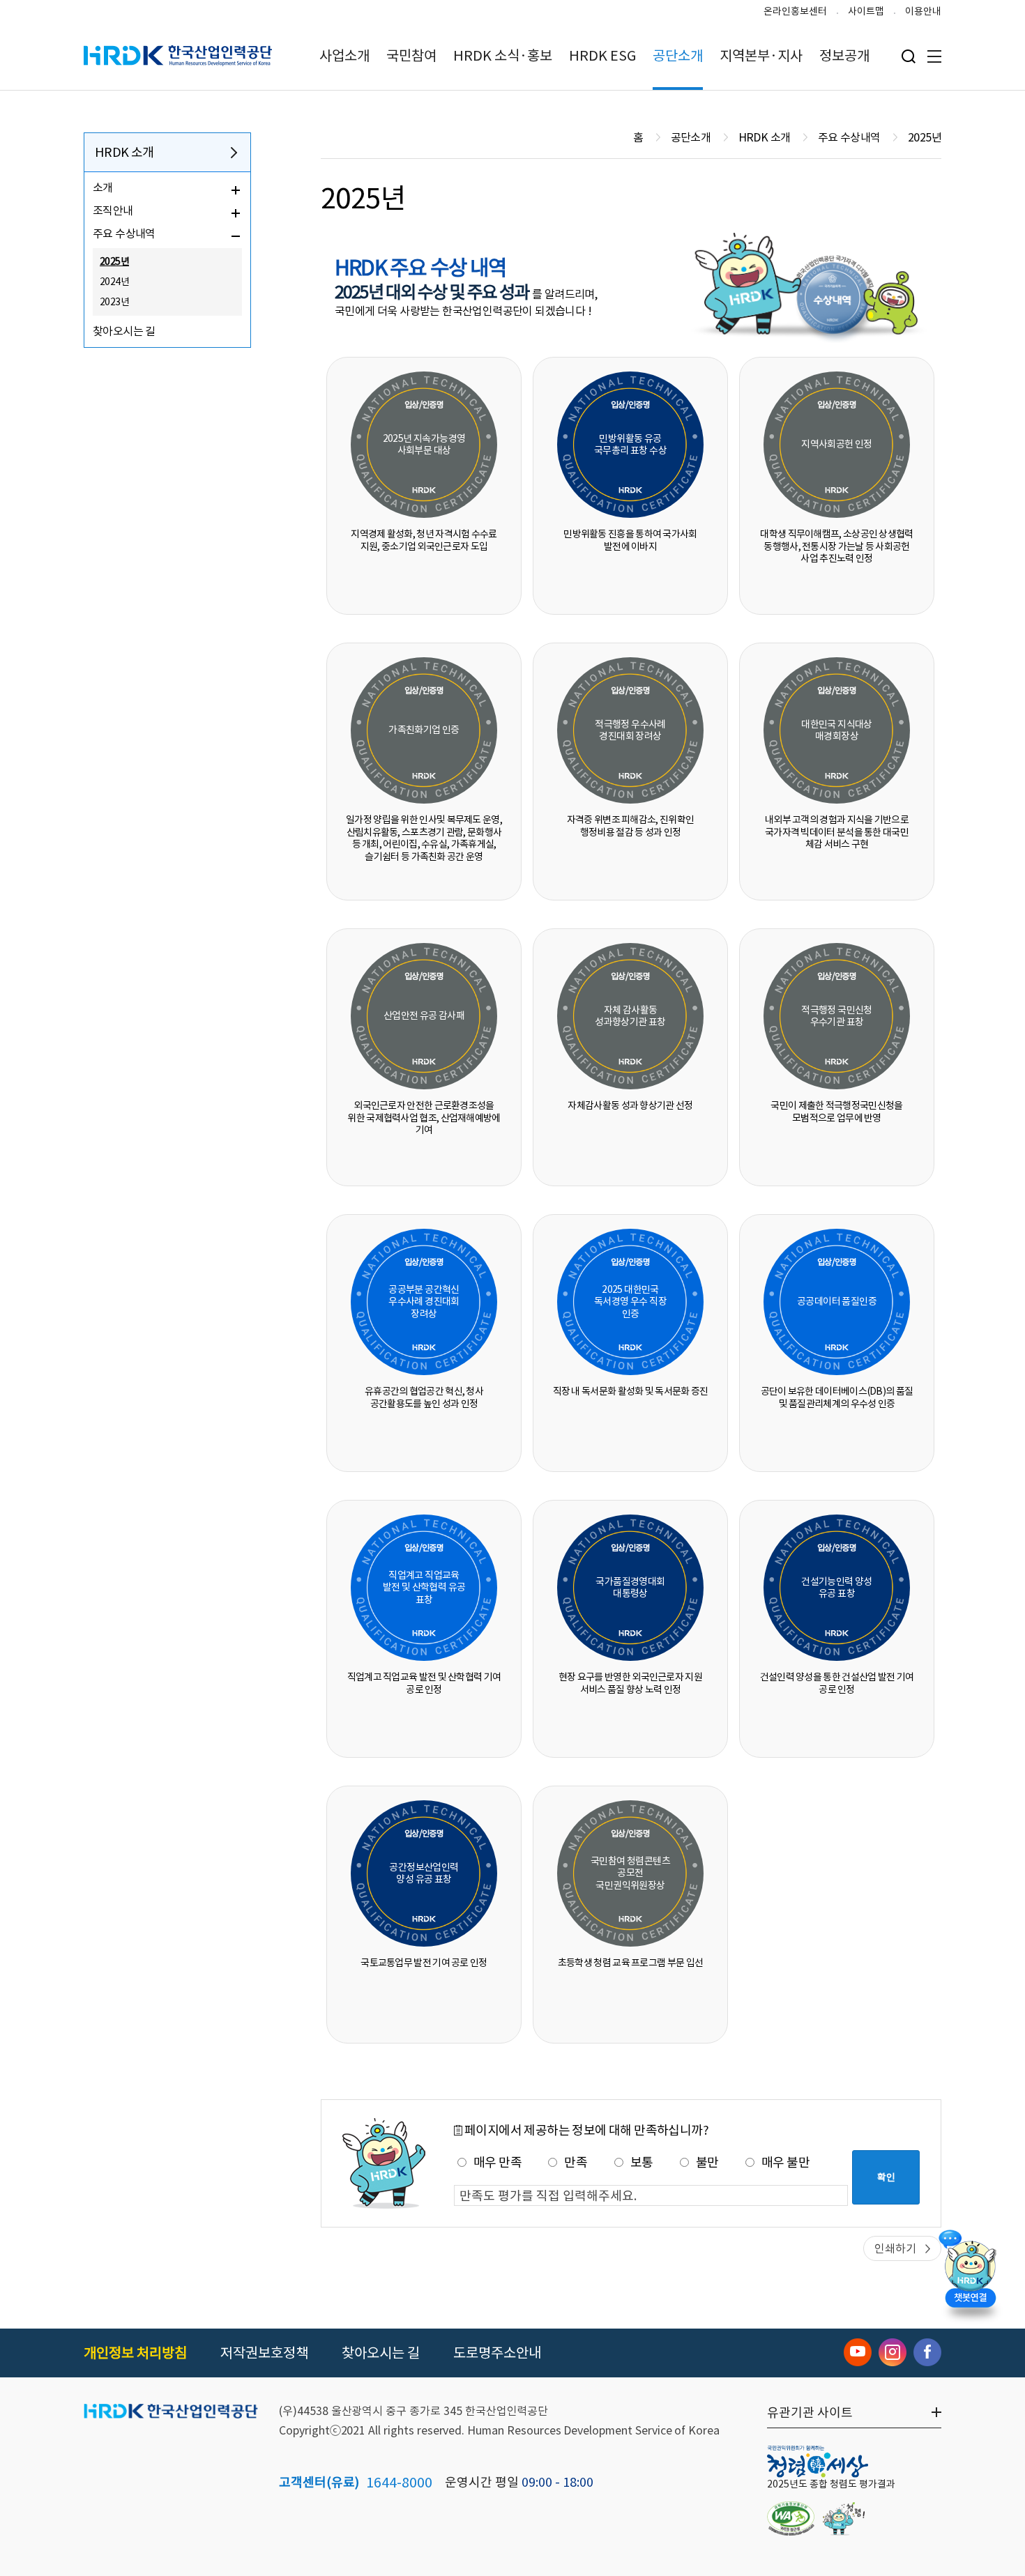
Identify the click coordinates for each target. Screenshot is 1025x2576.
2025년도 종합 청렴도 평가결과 (831, 2484)
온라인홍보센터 (795, 11)
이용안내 (923, 11)
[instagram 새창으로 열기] (893, 2352)
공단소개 (678, 56)
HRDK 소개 (124, 152)
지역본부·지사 (761, 56)
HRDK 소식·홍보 (503, 56)
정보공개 (844, 56)
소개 (103, 187)
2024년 (114, 282)
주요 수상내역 (124, 233)
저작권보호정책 (264, 2353)
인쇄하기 (895, 2248)
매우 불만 (785, 2162)
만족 (576, 2162)
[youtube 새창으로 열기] (858, 2352)
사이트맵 (866, 11)
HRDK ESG (602, 56)
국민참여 (411, 56)
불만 (707, 2162)
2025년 (114, 261)
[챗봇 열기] (970, 2272)
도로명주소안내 (497, 2353)
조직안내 (113, 210)
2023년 (114, 302)
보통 (642, 2162)
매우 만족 (498, 2162)
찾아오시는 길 (124, 331)
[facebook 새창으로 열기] (927, 2352)
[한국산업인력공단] (171, 2412)
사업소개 (344, 56)
